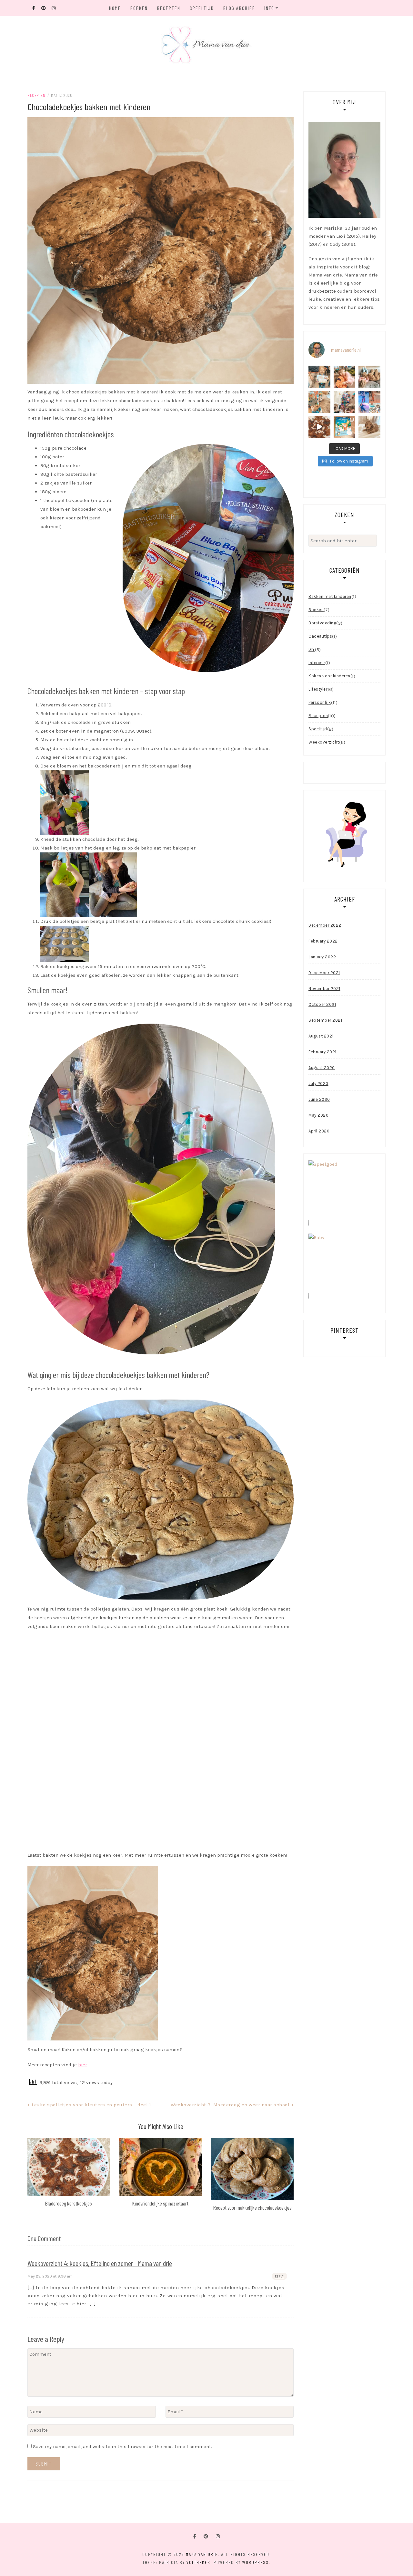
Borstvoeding (322, 623)
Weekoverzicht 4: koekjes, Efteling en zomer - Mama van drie (100, 2263)
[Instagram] (218, 2536)
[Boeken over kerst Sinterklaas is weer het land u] (345, 427)
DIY (312, 649)
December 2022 (325, 925)
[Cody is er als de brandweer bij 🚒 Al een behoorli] (319, 402)
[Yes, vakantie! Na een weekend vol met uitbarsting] (345, 402)
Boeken (139, 8)
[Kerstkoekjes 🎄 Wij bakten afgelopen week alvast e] (319, 427)
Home (115, 8)
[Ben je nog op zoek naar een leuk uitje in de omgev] (369, 402)
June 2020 (319, 1099)
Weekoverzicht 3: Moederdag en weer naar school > (232, 2105)
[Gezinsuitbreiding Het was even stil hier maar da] (369, 427)
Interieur (317, 663)
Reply (279, 2276)
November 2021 (324, 989)
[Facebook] (195, 2536)
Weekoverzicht (324, 742)
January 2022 (322, 957)
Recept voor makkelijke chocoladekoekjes (252, 2207)
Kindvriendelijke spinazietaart (160, 2203)
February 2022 (323, 941)
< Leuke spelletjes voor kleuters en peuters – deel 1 (89, 2105)
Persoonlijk (320, 702)
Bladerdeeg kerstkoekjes (69, 2203)
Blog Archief (239, 8)
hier (83, 2065)
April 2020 (319, 1131)
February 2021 (322, 1052)
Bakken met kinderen (330, 596)
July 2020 (318, 1084)
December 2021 (324, 973)
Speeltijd (202, 8)
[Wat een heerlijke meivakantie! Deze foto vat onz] (345, 377)
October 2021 (322, 1004)
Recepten (169, 8)
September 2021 (325, 1020)
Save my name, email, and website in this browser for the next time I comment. (122, 2446)
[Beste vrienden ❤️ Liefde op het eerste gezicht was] (369, 377)
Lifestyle (317, 689)
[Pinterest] (206, 2536)
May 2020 (318, 1115)
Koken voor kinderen (329, 676)
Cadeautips (320, 636)
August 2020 (322, 1068)
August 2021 (321, 1036)
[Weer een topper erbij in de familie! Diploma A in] (319, 377)
